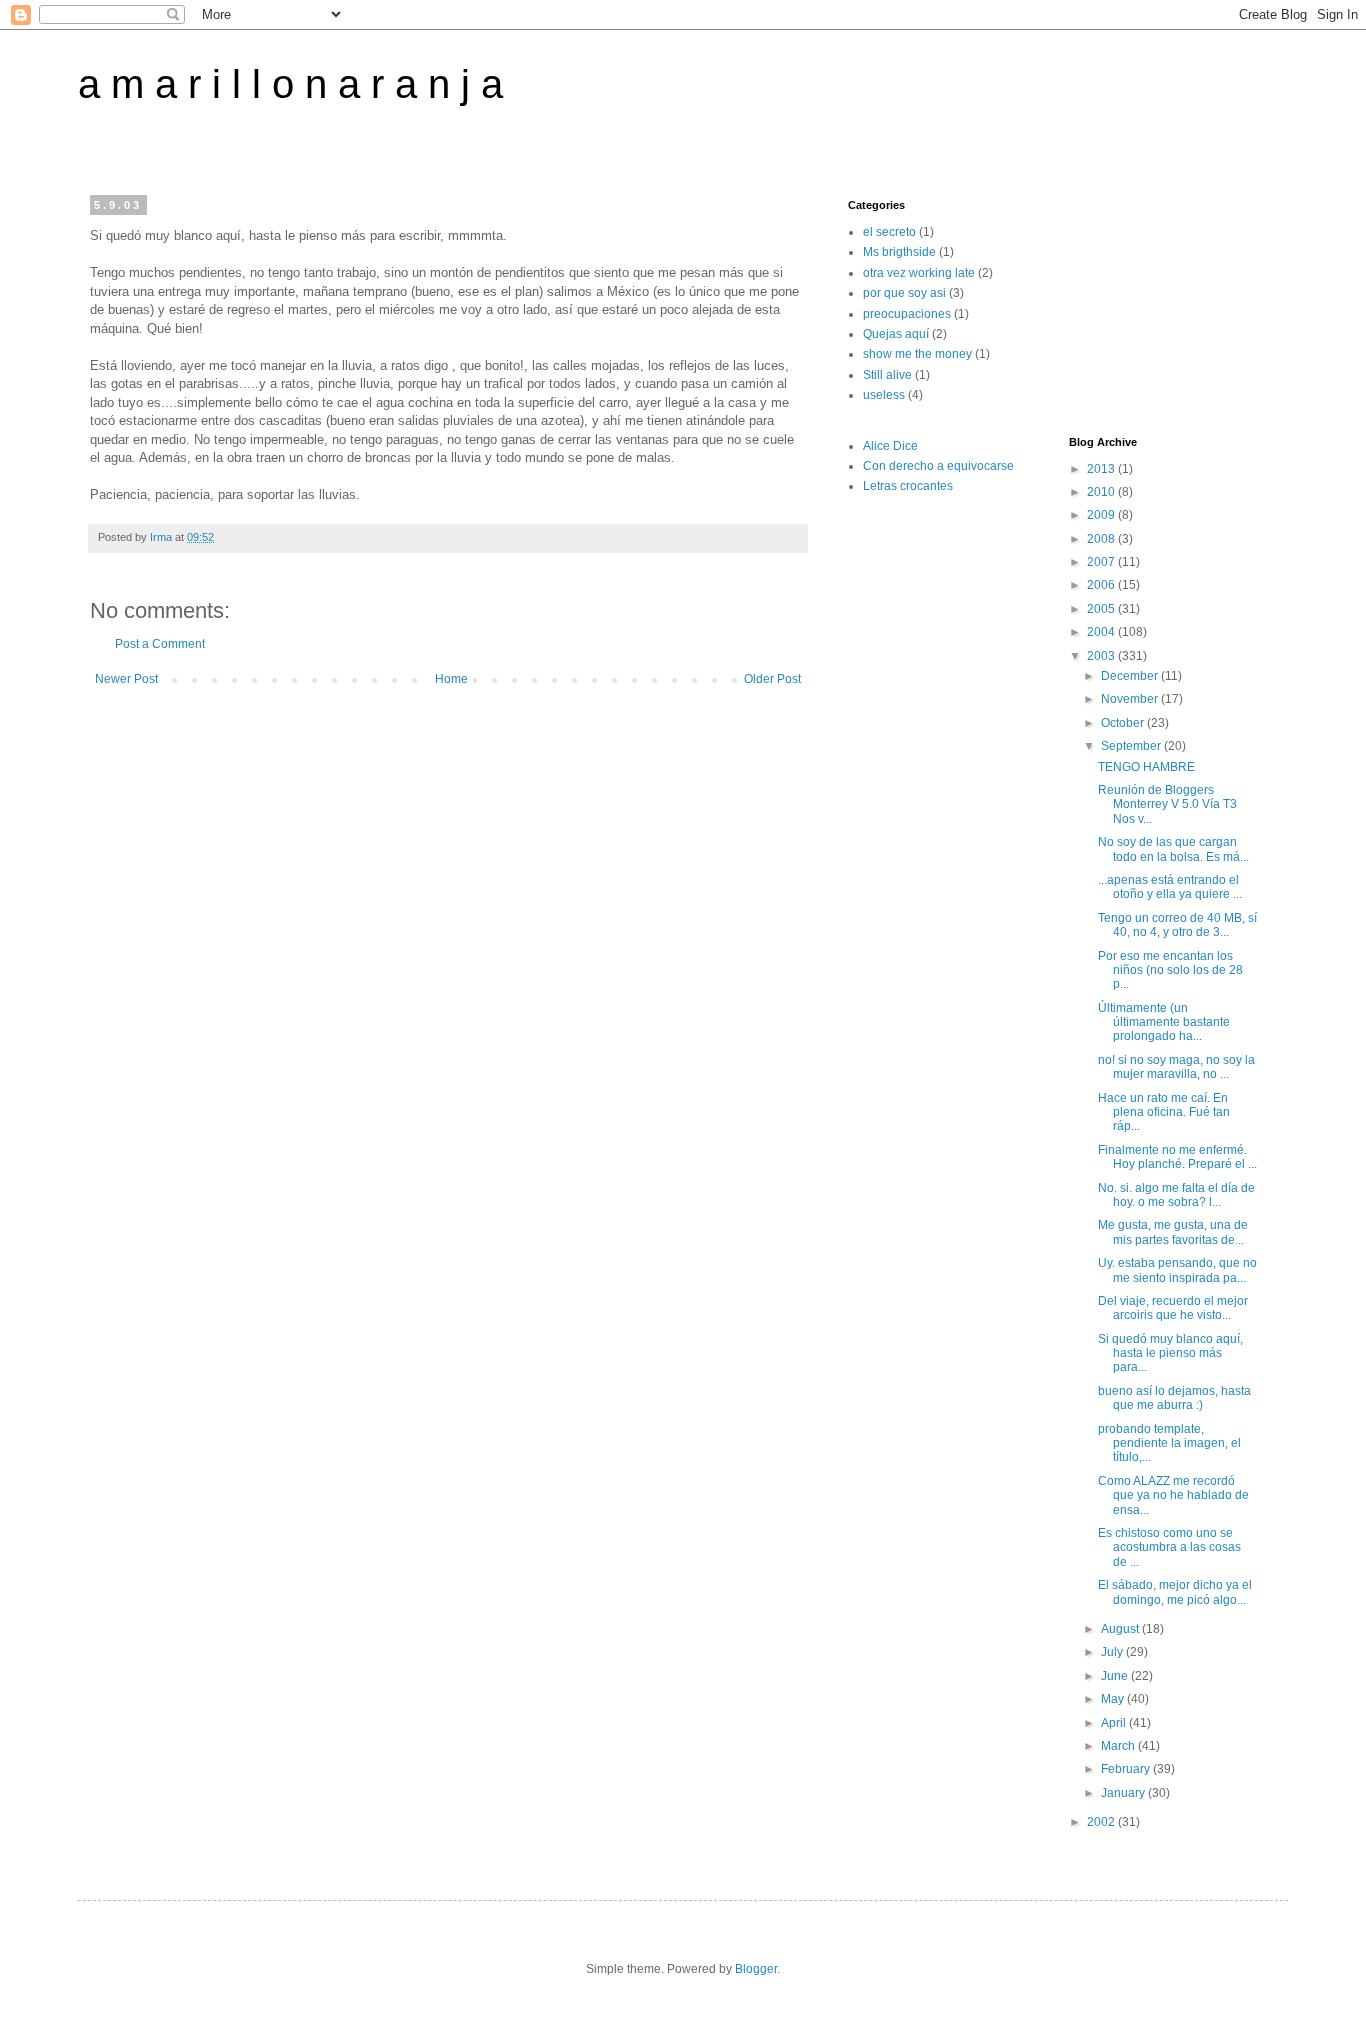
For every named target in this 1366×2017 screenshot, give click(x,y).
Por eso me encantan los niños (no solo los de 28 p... (1170, 970)
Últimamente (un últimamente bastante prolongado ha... (1164, 1022)
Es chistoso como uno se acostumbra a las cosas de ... (1169, 1547)
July (1113, 1652)
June (1116, 1676)
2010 (1102, 492)
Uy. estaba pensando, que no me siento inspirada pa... (1177, 1270)
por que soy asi (904, 293)
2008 (1102, 539)
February (1127, 1769)
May (1114, 1699)
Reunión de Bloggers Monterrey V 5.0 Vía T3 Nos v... (1167, 804)
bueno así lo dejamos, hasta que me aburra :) (1174, 1398)
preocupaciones (907, 314)
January (1124, 1793)
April (1115, 1723)
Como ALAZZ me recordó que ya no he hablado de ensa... (1173, 1495)
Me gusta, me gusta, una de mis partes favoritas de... (1173, 1232)
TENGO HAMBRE (1146, 767)
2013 (1102, 469)
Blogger (756, 1969)
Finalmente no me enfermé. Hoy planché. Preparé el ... (1177, 1157)
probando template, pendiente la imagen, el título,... (1169, 1443)
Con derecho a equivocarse (938, 466)
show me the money (917, 354)
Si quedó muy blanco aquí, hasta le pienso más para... (1170, 1353)
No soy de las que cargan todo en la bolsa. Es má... (1173, 849)
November (1131, 699)
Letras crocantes (908, 486)
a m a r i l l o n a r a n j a (290, 84)
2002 (1102, 1822)
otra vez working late (919, 273)
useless (884, 395)
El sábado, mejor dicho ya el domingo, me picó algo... (1175, 1592)
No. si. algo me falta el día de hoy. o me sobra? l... (1176, 1195)
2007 (1102, 562)
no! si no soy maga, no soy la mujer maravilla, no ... (1176, 1067)
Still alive (887, 375)
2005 (1102, 609)
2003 (1102, 656)
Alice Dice (890, 446)
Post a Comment (160, 644)
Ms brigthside (899, 252)
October (1124, 723)
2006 (1102, 585)
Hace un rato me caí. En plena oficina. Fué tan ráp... (1164, 1112)
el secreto (889, 232)
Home (451, 679)
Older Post (772, 679)
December (1131, 676)
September (1132, 746)
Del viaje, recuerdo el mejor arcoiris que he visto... (1173, 1308)
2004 (1102, 632)
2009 (1102, 515)
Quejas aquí (896, 334)
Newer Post (126, 679)
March (1119, 1746)
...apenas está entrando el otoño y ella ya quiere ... (1170, 887)
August (1121, 1629)
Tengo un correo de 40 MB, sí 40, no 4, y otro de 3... (1177, 925)
